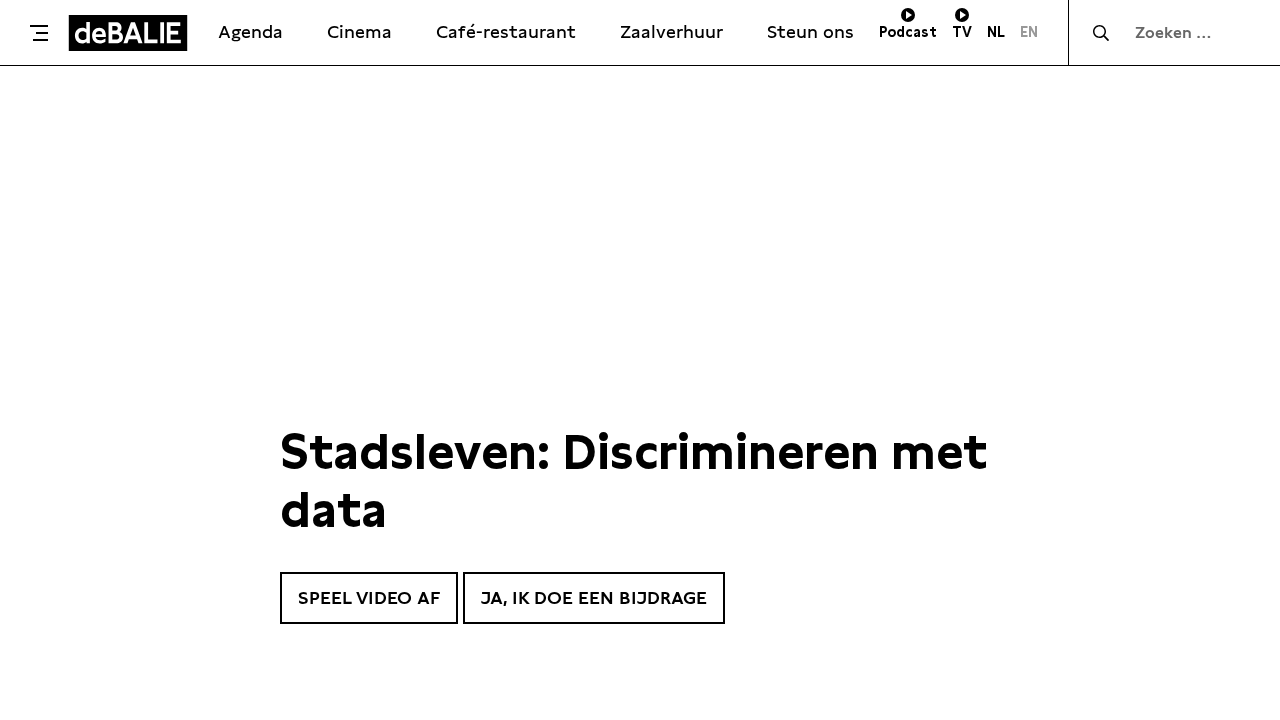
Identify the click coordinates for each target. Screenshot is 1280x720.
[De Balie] (128, 33)
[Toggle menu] (39, 33)
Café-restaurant (506, 31)
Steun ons (810, 31)
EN (1029, 32)
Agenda (250, 31)
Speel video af (369, 597)
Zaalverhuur (671, 31)
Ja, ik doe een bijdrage (594, 597)
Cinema (359, 31)
